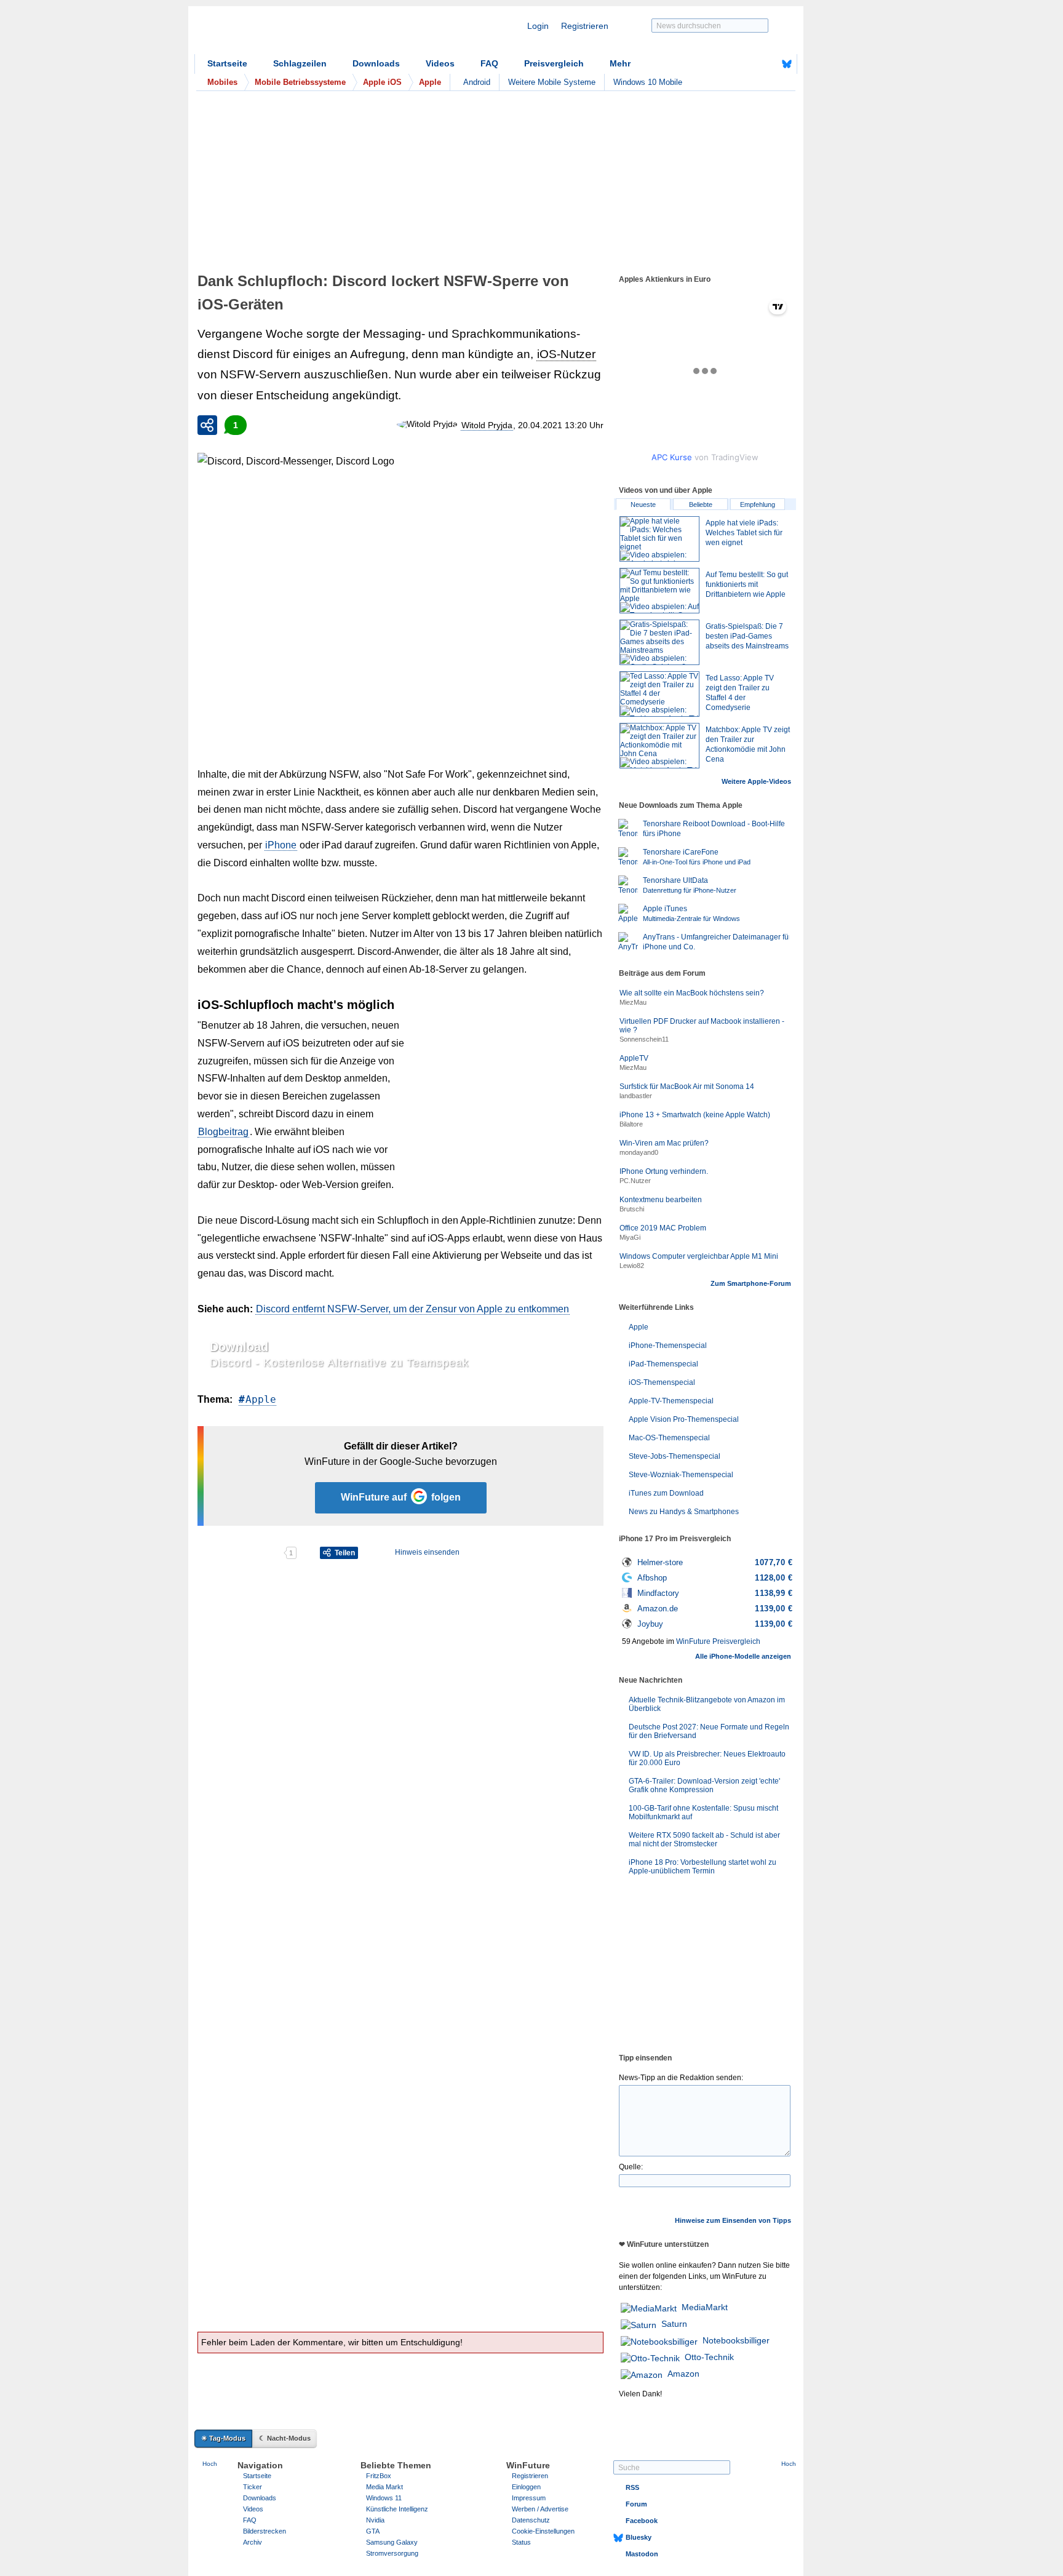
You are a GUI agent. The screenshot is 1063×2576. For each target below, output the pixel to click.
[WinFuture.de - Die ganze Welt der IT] (299, 33)
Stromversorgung (392, 2553)
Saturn (674, 2324)
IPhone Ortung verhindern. (664, 1171)
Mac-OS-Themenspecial (669, 1438)
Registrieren (585, 26)
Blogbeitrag (223, 1132)
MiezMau (633, 1002)
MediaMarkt (705, 2307)
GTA (373, 2531)
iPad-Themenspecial (663, 1364)
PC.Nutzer (635, 1181)
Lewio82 (632, 1266)
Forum (636, 2504)
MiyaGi (630, 1237)
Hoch (210, 2464)
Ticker (253, 2487)
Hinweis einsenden (427, 1552)
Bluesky (639, 2537)
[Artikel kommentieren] (240, 1553)
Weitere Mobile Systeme (552, 82)
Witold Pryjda (487, 425)
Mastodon (642, 2554)
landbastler (636, 1096)
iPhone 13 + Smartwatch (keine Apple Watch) (695, 1115)
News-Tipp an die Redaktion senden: (681, 2078)
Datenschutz (531, 2520)
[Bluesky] (787, 64)
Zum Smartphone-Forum (751, 1283)
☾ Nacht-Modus (285, 2438)
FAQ (489, 63)
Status (521, 2542)
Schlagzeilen (300, 63)
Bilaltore (631, 1124)
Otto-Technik (709, 2357)
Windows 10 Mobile (648, 82)
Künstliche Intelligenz (397, 2509)
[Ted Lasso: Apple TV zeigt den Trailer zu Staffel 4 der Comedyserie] (659, 694)
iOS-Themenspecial (662, 1382)
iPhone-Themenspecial (668, 1346)
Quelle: (631, 2167)
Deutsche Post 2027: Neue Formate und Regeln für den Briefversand (709, 1731)
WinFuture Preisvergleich (718, 1641)
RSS (632, 2487)
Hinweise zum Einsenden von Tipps (733, 2220)
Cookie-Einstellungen (543, 2531)
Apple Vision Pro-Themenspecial (684, 1419)
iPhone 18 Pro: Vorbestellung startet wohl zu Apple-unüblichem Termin (703, 1867)
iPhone (281, 845)
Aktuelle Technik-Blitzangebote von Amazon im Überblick (707, 1704)
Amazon (683, 2374)
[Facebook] (768, 64)
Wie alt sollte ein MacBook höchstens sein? (692, 993)
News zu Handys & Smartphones (684, 1512)
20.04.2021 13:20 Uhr (561, 425)
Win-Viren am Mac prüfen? (664, 1143)
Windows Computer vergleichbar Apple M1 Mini (699, 1256)
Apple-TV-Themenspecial (671, 1401)
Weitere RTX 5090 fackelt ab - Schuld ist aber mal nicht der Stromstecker (704, 1840)
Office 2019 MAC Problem (663, 1228)
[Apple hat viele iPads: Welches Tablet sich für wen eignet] (659, 539)
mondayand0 (639, 1152)
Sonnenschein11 (644, 1039)
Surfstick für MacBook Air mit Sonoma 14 (687, 1087)
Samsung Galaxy (392, 2542)
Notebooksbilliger (736, 2340)
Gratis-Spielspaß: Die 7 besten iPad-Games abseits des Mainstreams (747, 636)
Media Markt (384, 2487)
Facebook (642, 2521)
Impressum (529, 2498)
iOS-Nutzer (566, 354)
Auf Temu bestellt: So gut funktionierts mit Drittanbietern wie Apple (747, 584)
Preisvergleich (554, 63)
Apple (261, 1399)
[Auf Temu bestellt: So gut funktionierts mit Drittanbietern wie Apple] (659, 591)
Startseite (227, 63)
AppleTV (634, 1058)
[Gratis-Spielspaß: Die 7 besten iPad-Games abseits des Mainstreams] (659, 642)
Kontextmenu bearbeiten (661, 1200)
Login (538, 26)
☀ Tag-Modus (223, 2438)
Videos (440, 63)
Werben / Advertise (540, 2509)
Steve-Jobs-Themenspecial (675, 1456)
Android (477, 82)
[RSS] (749, 64)
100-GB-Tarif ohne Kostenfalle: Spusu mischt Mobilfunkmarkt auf (703, 1812)
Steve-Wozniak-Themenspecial (681, 1475)
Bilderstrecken (265, 2531)
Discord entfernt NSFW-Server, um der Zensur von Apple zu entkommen (412, 1309)
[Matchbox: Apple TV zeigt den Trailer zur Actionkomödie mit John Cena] (659, 746)
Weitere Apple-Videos (756, 781)
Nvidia (375, 2520)
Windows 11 (384, 2498)
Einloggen (526, 2487)
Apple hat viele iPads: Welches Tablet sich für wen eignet (744, 533)
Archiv (253, 2542)
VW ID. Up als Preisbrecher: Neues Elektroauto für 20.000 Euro (707, 1758)
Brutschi (632, 1209)
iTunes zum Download (666, 1493)
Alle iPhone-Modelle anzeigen (743, 1656)
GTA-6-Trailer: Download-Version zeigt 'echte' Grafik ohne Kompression (704, 1785)
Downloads (376, 63)
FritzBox (379, 2476)
